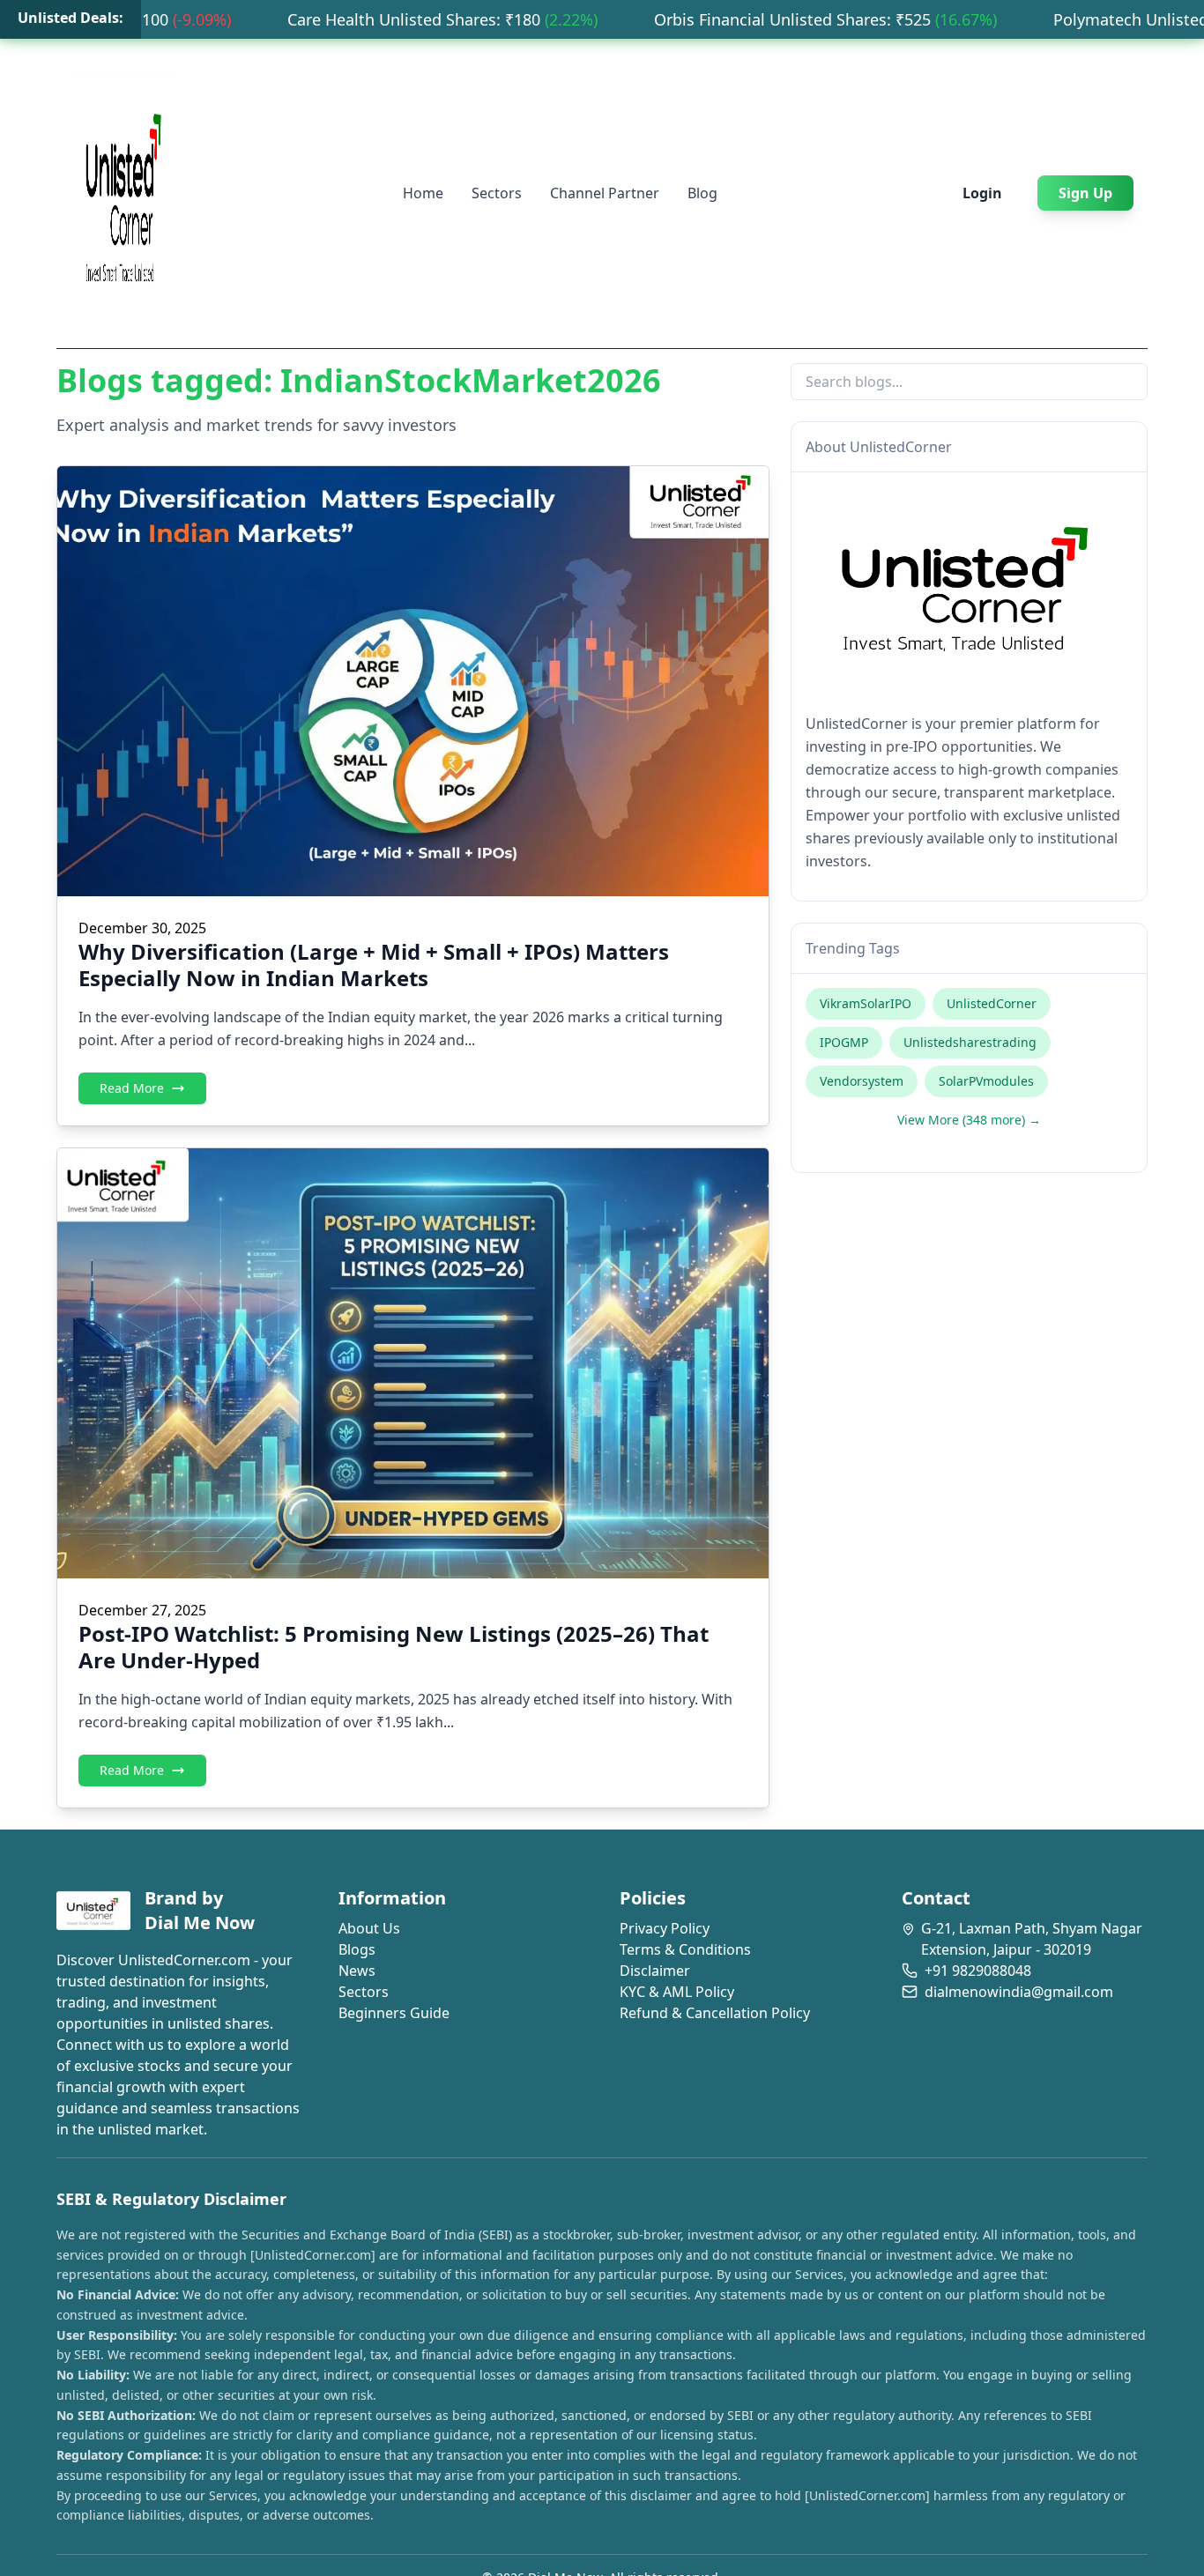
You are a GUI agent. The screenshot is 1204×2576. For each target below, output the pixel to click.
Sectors (497, 193)
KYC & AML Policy (677, 1992)
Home (423, 193)
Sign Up (1085, 193)
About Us (369, 1928)
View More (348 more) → (969, 1120)
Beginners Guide (394, 2013)
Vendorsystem (862, 1081)
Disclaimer (655, 1971)
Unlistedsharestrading (970, 1042)
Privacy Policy (665, 1928)
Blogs (357, 1949)
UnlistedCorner (992, 1003)
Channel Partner (605, 193)
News (357, 1971)
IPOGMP (844, 1042)
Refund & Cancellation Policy (715, 2013)
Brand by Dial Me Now (200, 1910)
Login (982, 193)
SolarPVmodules (986, 1081)
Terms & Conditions (685, 1949)
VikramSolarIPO (866, 1003)
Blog (702, 193)
